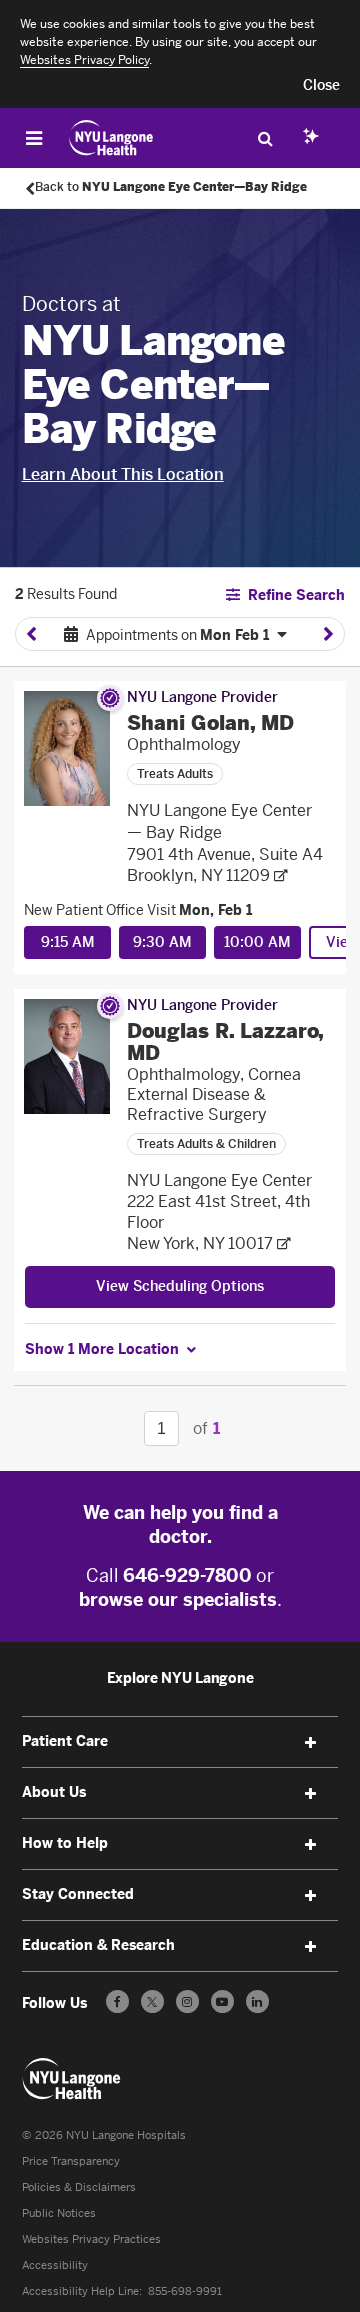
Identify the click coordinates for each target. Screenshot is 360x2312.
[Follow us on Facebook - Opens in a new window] (117, 2001)
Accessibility (55, 2265)
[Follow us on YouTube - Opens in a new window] (222, 2001)
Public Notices (59, 2213)
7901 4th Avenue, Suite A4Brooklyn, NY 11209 (225, 865)
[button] (321, 86)
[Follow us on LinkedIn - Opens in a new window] (257, 2001)
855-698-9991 (185, 2291)
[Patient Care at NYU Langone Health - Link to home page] (111, 138)
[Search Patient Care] (265, 138)
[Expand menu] (310, 1743)
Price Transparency (71, 2161)
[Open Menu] (34, 138)
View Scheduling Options (180, 1286)
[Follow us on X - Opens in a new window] (152, 2001)
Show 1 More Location (102, 1349)
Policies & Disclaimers (79, 2187)
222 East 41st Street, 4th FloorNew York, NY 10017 (218, 1222)
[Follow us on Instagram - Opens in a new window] (187, 2001)
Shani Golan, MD (210, 723)
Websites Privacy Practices (91, 2239)
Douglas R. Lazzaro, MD (225, 1042)
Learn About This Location (123, 474)
